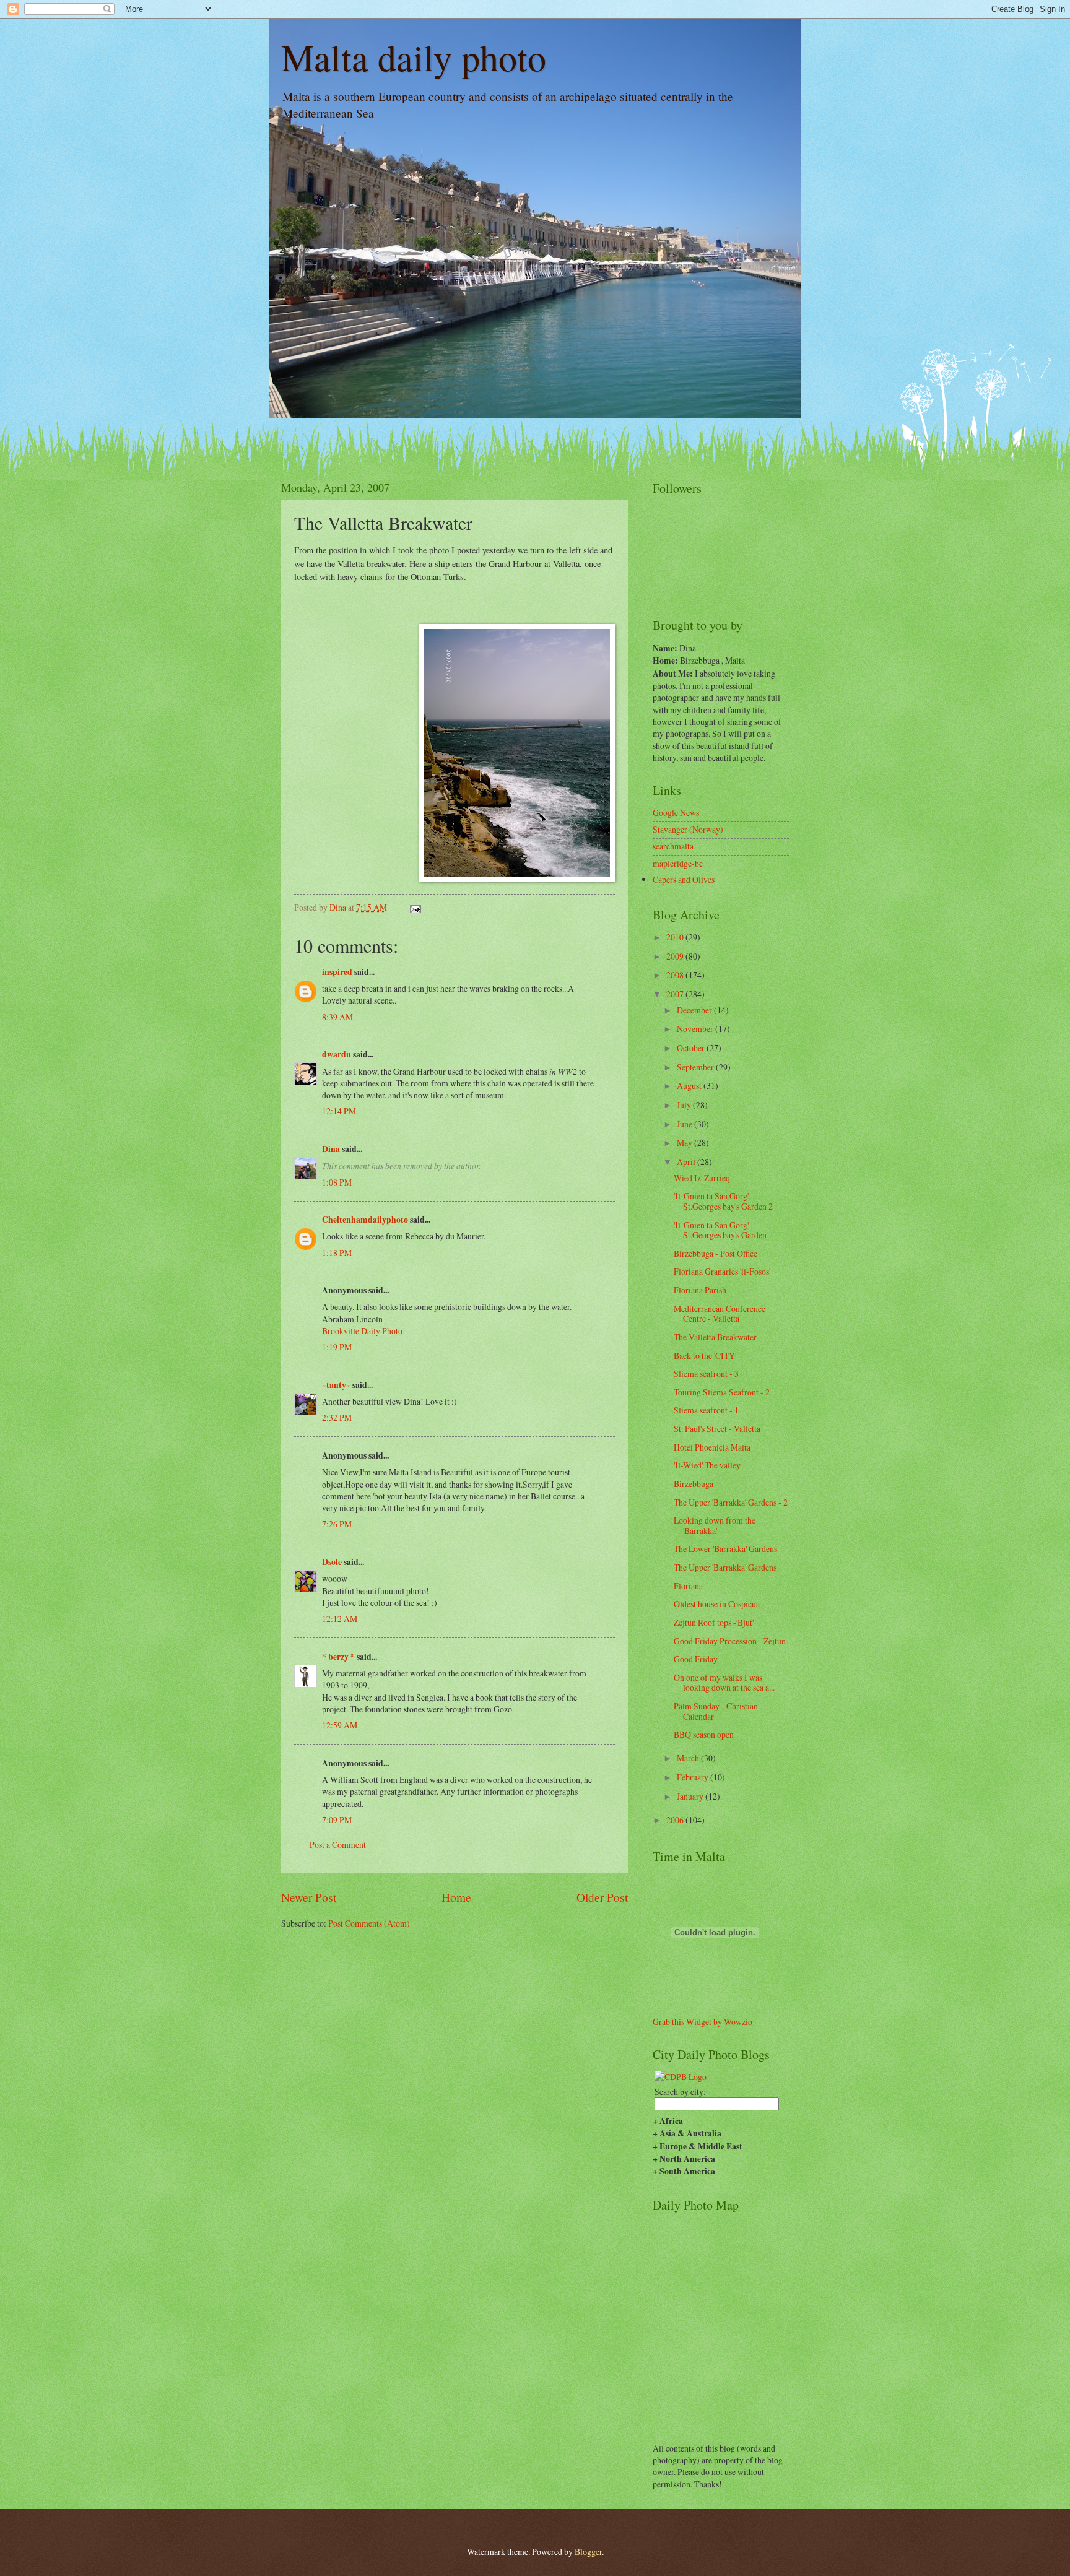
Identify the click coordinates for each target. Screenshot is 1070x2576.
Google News (676, 813)
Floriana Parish (700, 1290)
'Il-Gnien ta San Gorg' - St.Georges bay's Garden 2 (723, 1201)
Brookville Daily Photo (362, 1331)
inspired (337, 972)
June (685, 1124)
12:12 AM (340, 1619)
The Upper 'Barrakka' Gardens (725, 1567)
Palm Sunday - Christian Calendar (716, 1711)
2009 (676, 956)
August (690, 1086)
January (691, 1796)
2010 (676, 937)
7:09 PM (337, 1820)
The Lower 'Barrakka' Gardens (725, 1549)
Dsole (332, 1562)
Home (456, 1897)
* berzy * (338, 1657)
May (685, 1143)
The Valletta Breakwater (715, 1337)
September (696, 1067)
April (687, 1162)
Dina (331, 1149)
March (689, 1758)
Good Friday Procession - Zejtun (730, 1641)
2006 (676, 1820)
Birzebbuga (694, 1484)
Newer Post (309, 1897)
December (695, 1010)
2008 (676, 975)
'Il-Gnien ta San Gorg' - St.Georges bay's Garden (720, 1230)
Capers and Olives (684, 879)
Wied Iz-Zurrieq (702, 1178)
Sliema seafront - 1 (706, 1410)
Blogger (588, 2552)
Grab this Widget (682, 2022)
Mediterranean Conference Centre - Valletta (720, 1314)
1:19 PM (337, 1347)
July (685, 1105)
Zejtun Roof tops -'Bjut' (714, 1622)
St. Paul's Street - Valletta (717, 1429)
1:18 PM (337, 1253)
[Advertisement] (354, 1967)
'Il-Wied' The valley (707, 1465)
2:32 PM (337, 1417)
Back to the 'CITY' (705, 1355)
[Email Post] (415, 907)
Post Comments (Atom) (369, 1923)
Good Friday (696, 1659)
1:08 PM (337, 1182)
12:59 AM (340, 1725)
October (692, 1048)
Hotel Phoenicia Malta (712, 1447)
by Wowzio (733, 2022)
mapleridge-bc (678, 863)
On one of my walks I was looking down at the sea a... (724, 1683)
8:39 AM (337, 1017)
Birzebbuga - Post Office (716, 1253)
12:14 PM (339, 1111)
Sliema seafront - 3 (706, 1373)
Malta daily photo (414, 57)
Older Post (602, 1897)
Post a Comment (338, 1845)
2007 (676, 994)
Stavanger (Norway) (688, 829)
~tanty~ (336, 1385)
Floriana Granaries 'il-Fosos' (722, 1271)
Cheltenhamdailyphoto (365, 1220)
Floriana (688, 1586)
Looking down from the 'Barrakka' (715, 1525)
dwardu (337, 1054)
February (694, 1777)
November (696, 1029)
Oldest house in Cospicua (717, 1604)
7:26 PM (337, 1524)
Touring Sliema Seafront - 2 (722, 1392)
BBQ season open (704, 1734)
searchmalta (673, 846)
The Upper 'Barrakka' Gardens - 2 (731, 1502)
